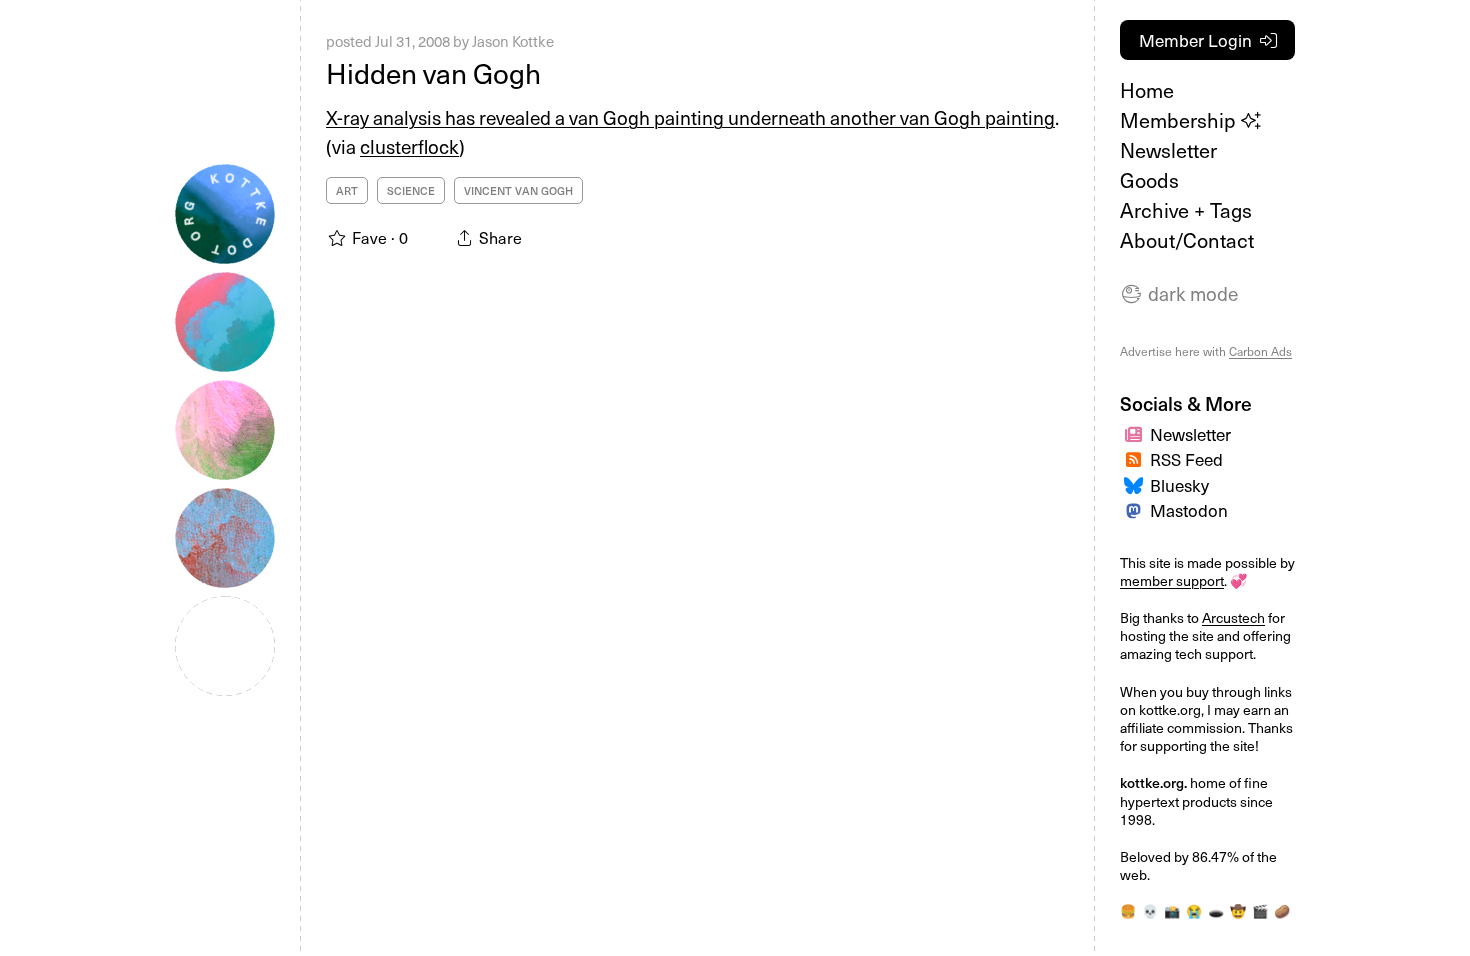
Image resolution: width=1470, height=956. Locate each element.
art (347, 190)
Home (1147, 90)
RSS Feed (1186, 459)
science (411, 190)
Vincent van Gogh (518, 190)
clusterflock (409, 146)
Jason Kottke (513, 41)
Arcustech (1233, 617)
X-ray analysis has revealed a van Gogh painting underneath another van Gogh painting (690, 117)
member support (1172, 580)
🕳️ (1216, 910)
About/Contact (1187, 240)
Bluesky (1179, 485)
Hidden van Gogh (433, 72)
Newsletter (1168, 150)
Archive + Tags (1186, 210)
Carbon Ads (1260, 351)
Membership (1180, 120)
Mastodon (1189, 510)
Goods (1149, 180)
